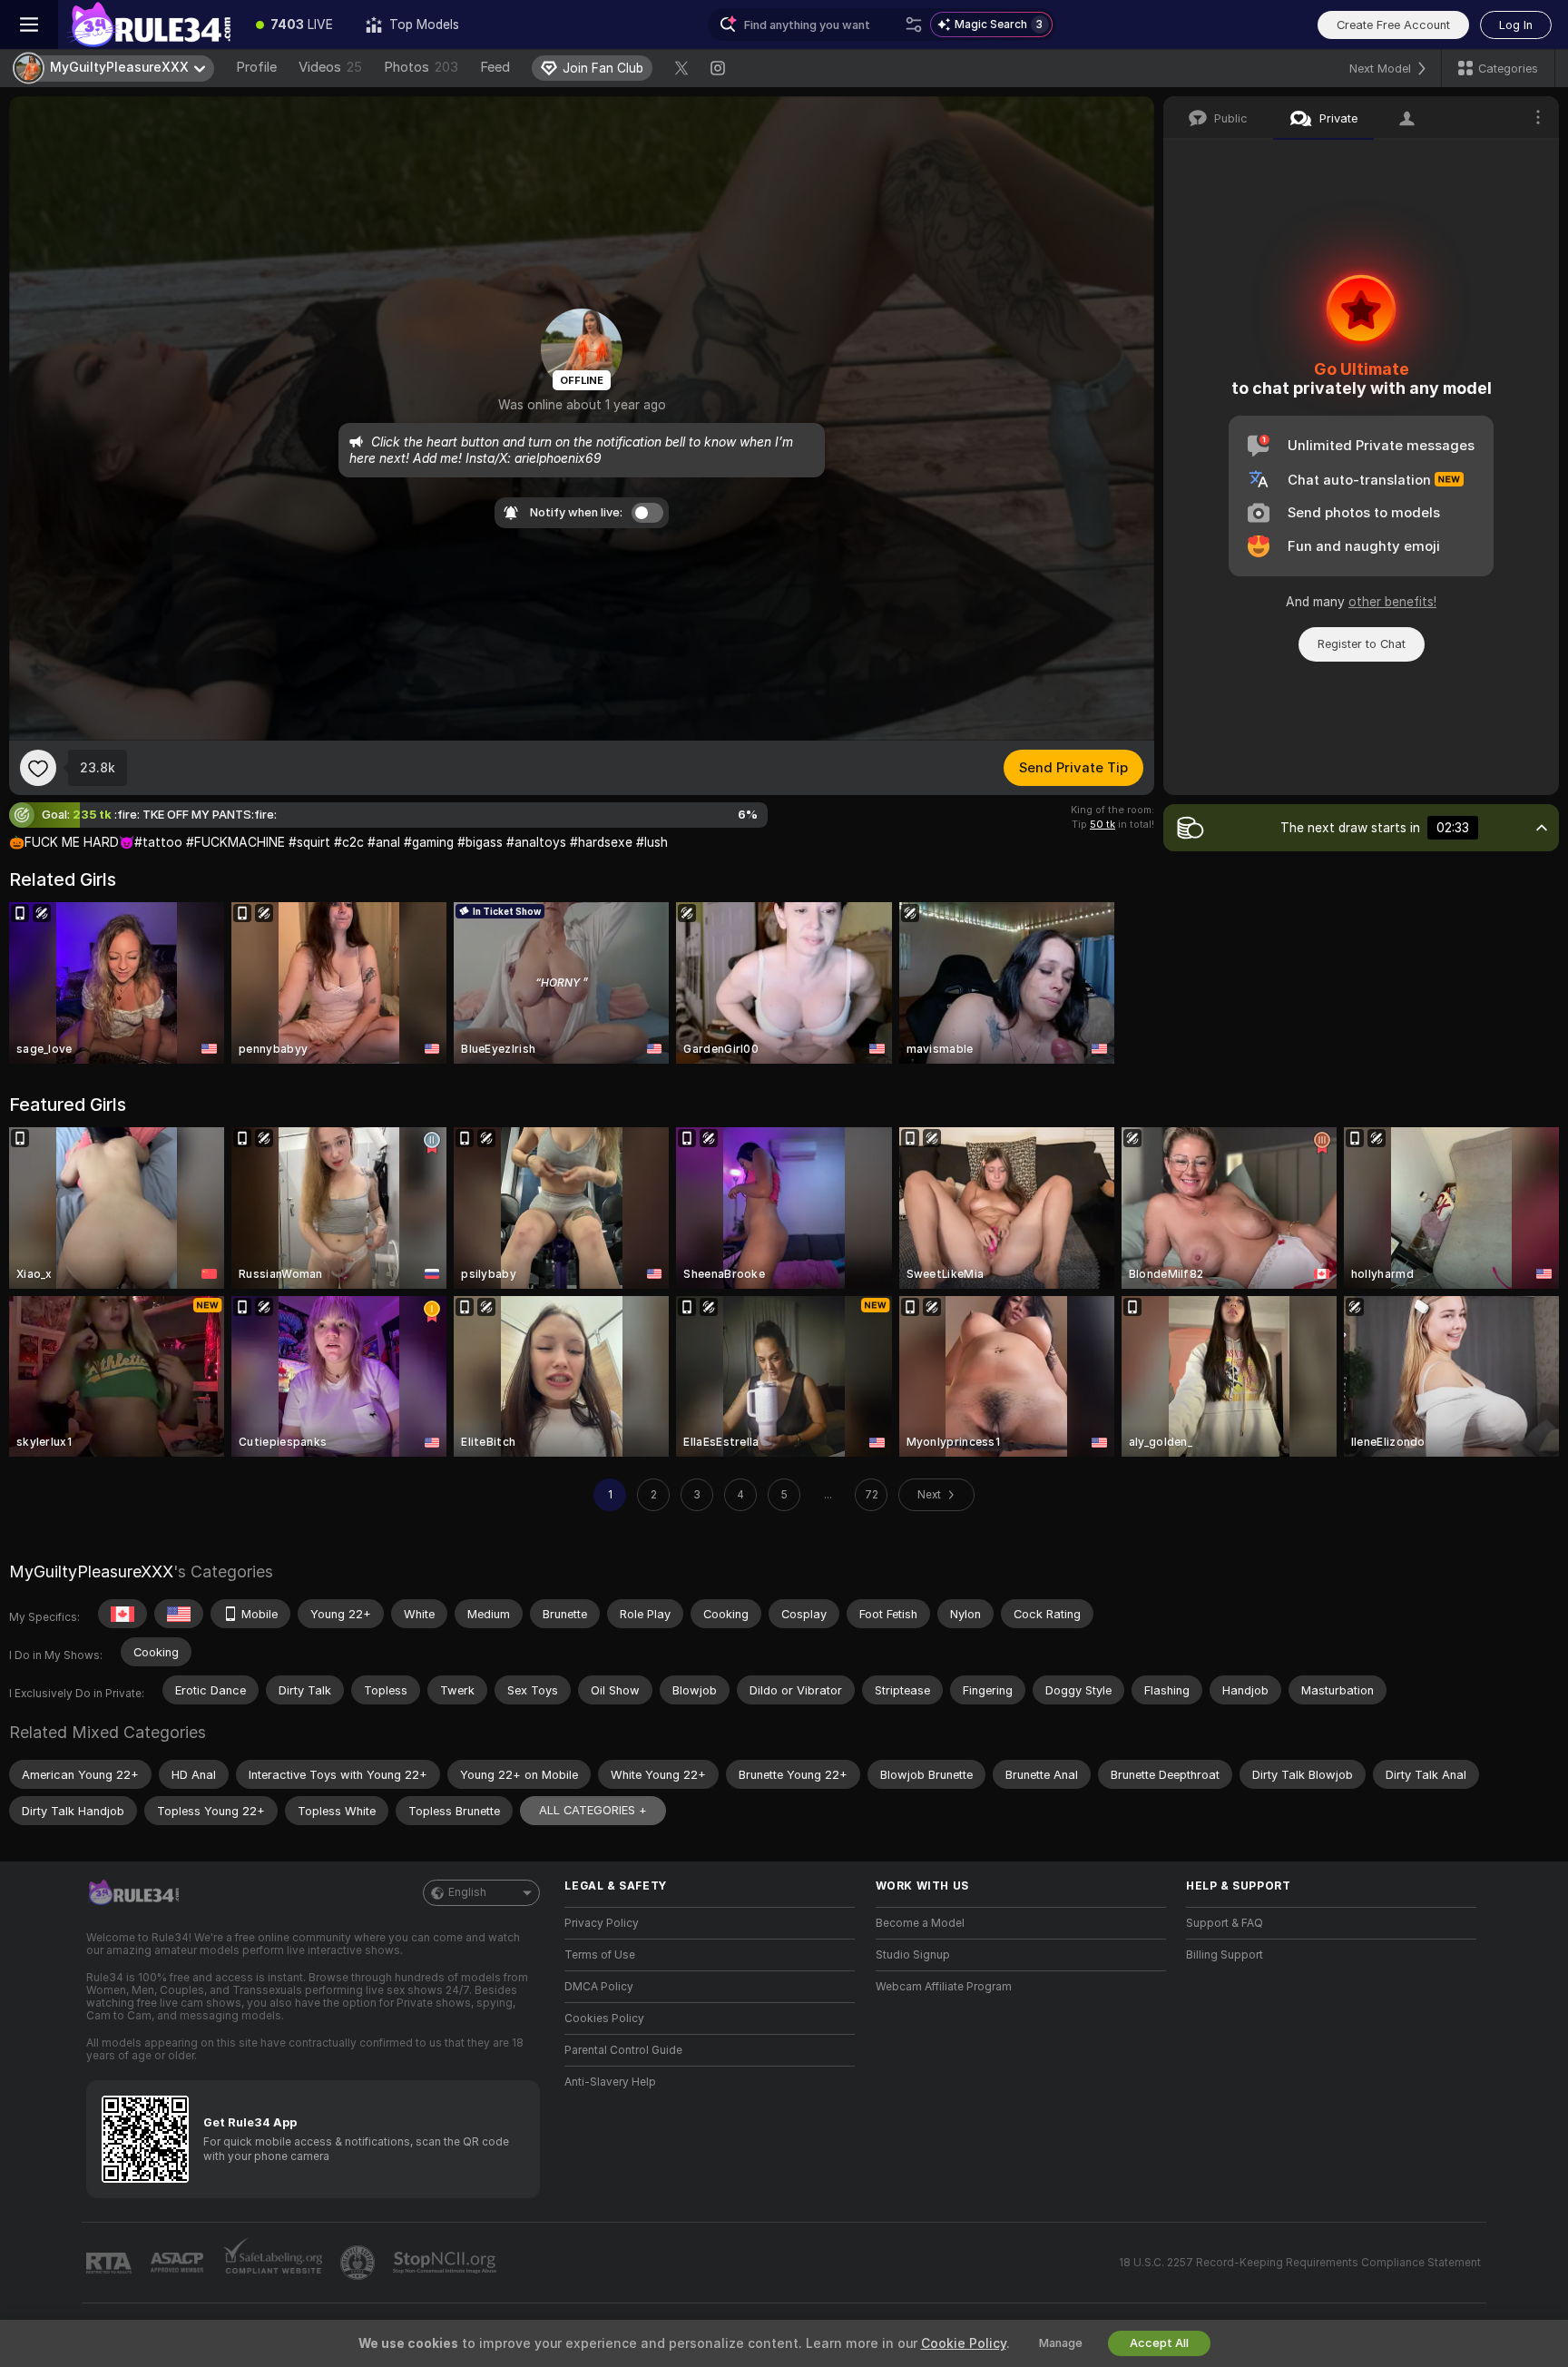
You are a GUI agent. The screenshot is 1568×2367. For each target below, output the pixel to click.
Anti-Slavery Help (610, 2082)
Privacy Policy (602, 1923)
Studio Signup (913, 1955)
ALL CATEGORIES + (593, 1810)
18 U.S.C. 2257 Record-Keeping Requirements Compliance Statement (1300, 2263)
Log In (1516, 25)
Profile (256, 67)
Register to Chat (1362, 644)
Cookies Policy (604, 2018)
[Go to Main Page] (149, 25)
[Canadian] (122, 1614)
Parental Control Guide (623, 2050)
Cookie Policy (964, 2343)
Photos (421, 67)
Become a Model (920, 1923)
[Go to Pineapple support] (359, 2263)
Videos (330, 67)
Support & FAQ (1225, 1923)
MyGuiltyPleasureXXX (91, 1571)
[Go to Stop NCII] (446, 2263)
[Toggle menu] (29, 25)
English (467, 1892)
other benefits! (1392, 602)
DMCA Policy (599, 1987)
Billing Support (1225, 1955)
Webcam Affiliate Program (944, 1987)
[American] (179, 1614)
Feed (495, 67)
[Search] (914, 25)
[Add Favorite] (38, 768)
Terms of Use (600, 1955)
